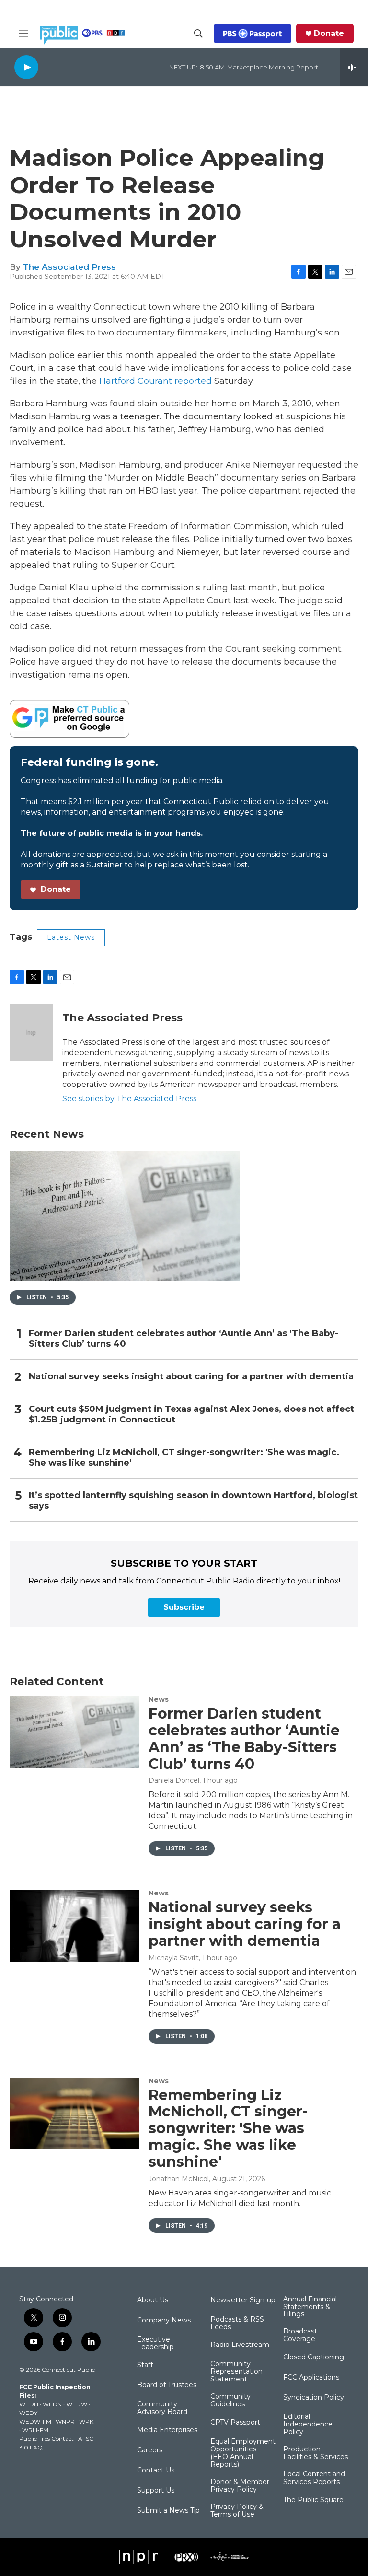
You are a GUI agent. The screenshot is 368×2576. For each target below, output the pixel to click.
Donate (329, 34)
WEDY (28, 2413)
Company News (164, 2321)
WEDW (77, 2404)
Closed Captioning (314, 2357)
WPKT (88, 2421)
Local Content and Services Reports (314, 2478)
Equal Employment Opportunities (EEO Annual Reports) (243, 2453)
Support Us (156, 2491)
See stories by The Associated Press (129, 1099)
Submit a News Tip (168, 2511)
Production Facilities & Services (316, 2453)
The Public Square (313, 2500)
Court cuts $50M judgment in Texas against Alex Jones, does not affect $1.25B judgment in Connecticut (191, 1415)
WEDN (52, 2404)
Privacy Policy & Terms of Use (237, 2511)
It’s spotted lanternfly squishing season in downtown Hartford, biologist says (193, 1501)
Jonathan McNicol (179, 2179)
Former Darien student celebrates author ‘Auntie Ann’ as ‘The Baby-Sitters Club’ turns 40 (184, 1339)
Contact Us (156, 2471)
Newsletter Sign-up (243, 2300)
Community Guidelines (230, 2401)
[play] (26, 67)
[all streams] (354, 67)
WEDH (29, 2404)
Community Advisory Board (162, 2408)
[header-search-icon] (198, 34)
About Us (153, 2300)
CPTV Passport (235, 2423)
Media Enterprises (167, 2430)
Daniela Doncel (174, 1780)
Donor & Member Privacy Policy (240, 2486)
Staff (145, 2365)
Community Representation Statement (236, 2372)
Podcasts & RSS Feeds (237, 2323)
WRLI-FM (35, 2430)
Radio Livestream (240, 2345)
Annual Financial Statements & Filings (310, 2307)
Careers (150, 2450)
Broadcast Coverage (300, 2335)
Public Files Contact (46, 2439)
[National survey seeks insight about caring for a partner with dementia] (74, 1926)
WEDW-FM (35, 2421)
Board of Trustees (167, 2385)
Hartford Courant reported (157, 381)
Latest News (71, 937)
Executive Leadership (155, 2344)
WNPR (65, 2421)
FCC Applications (311, 2378)
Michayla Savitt (174, 1958)
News (159, 1699)
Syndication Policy (314, 2398)
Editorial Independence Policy (308, 2425)
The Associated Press (69, 267)
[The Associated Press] (31, 1032)
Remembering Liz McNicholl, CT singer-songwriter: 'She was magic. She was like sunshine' (184, 1458)
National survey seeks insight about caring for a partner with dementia (191, 1377)
